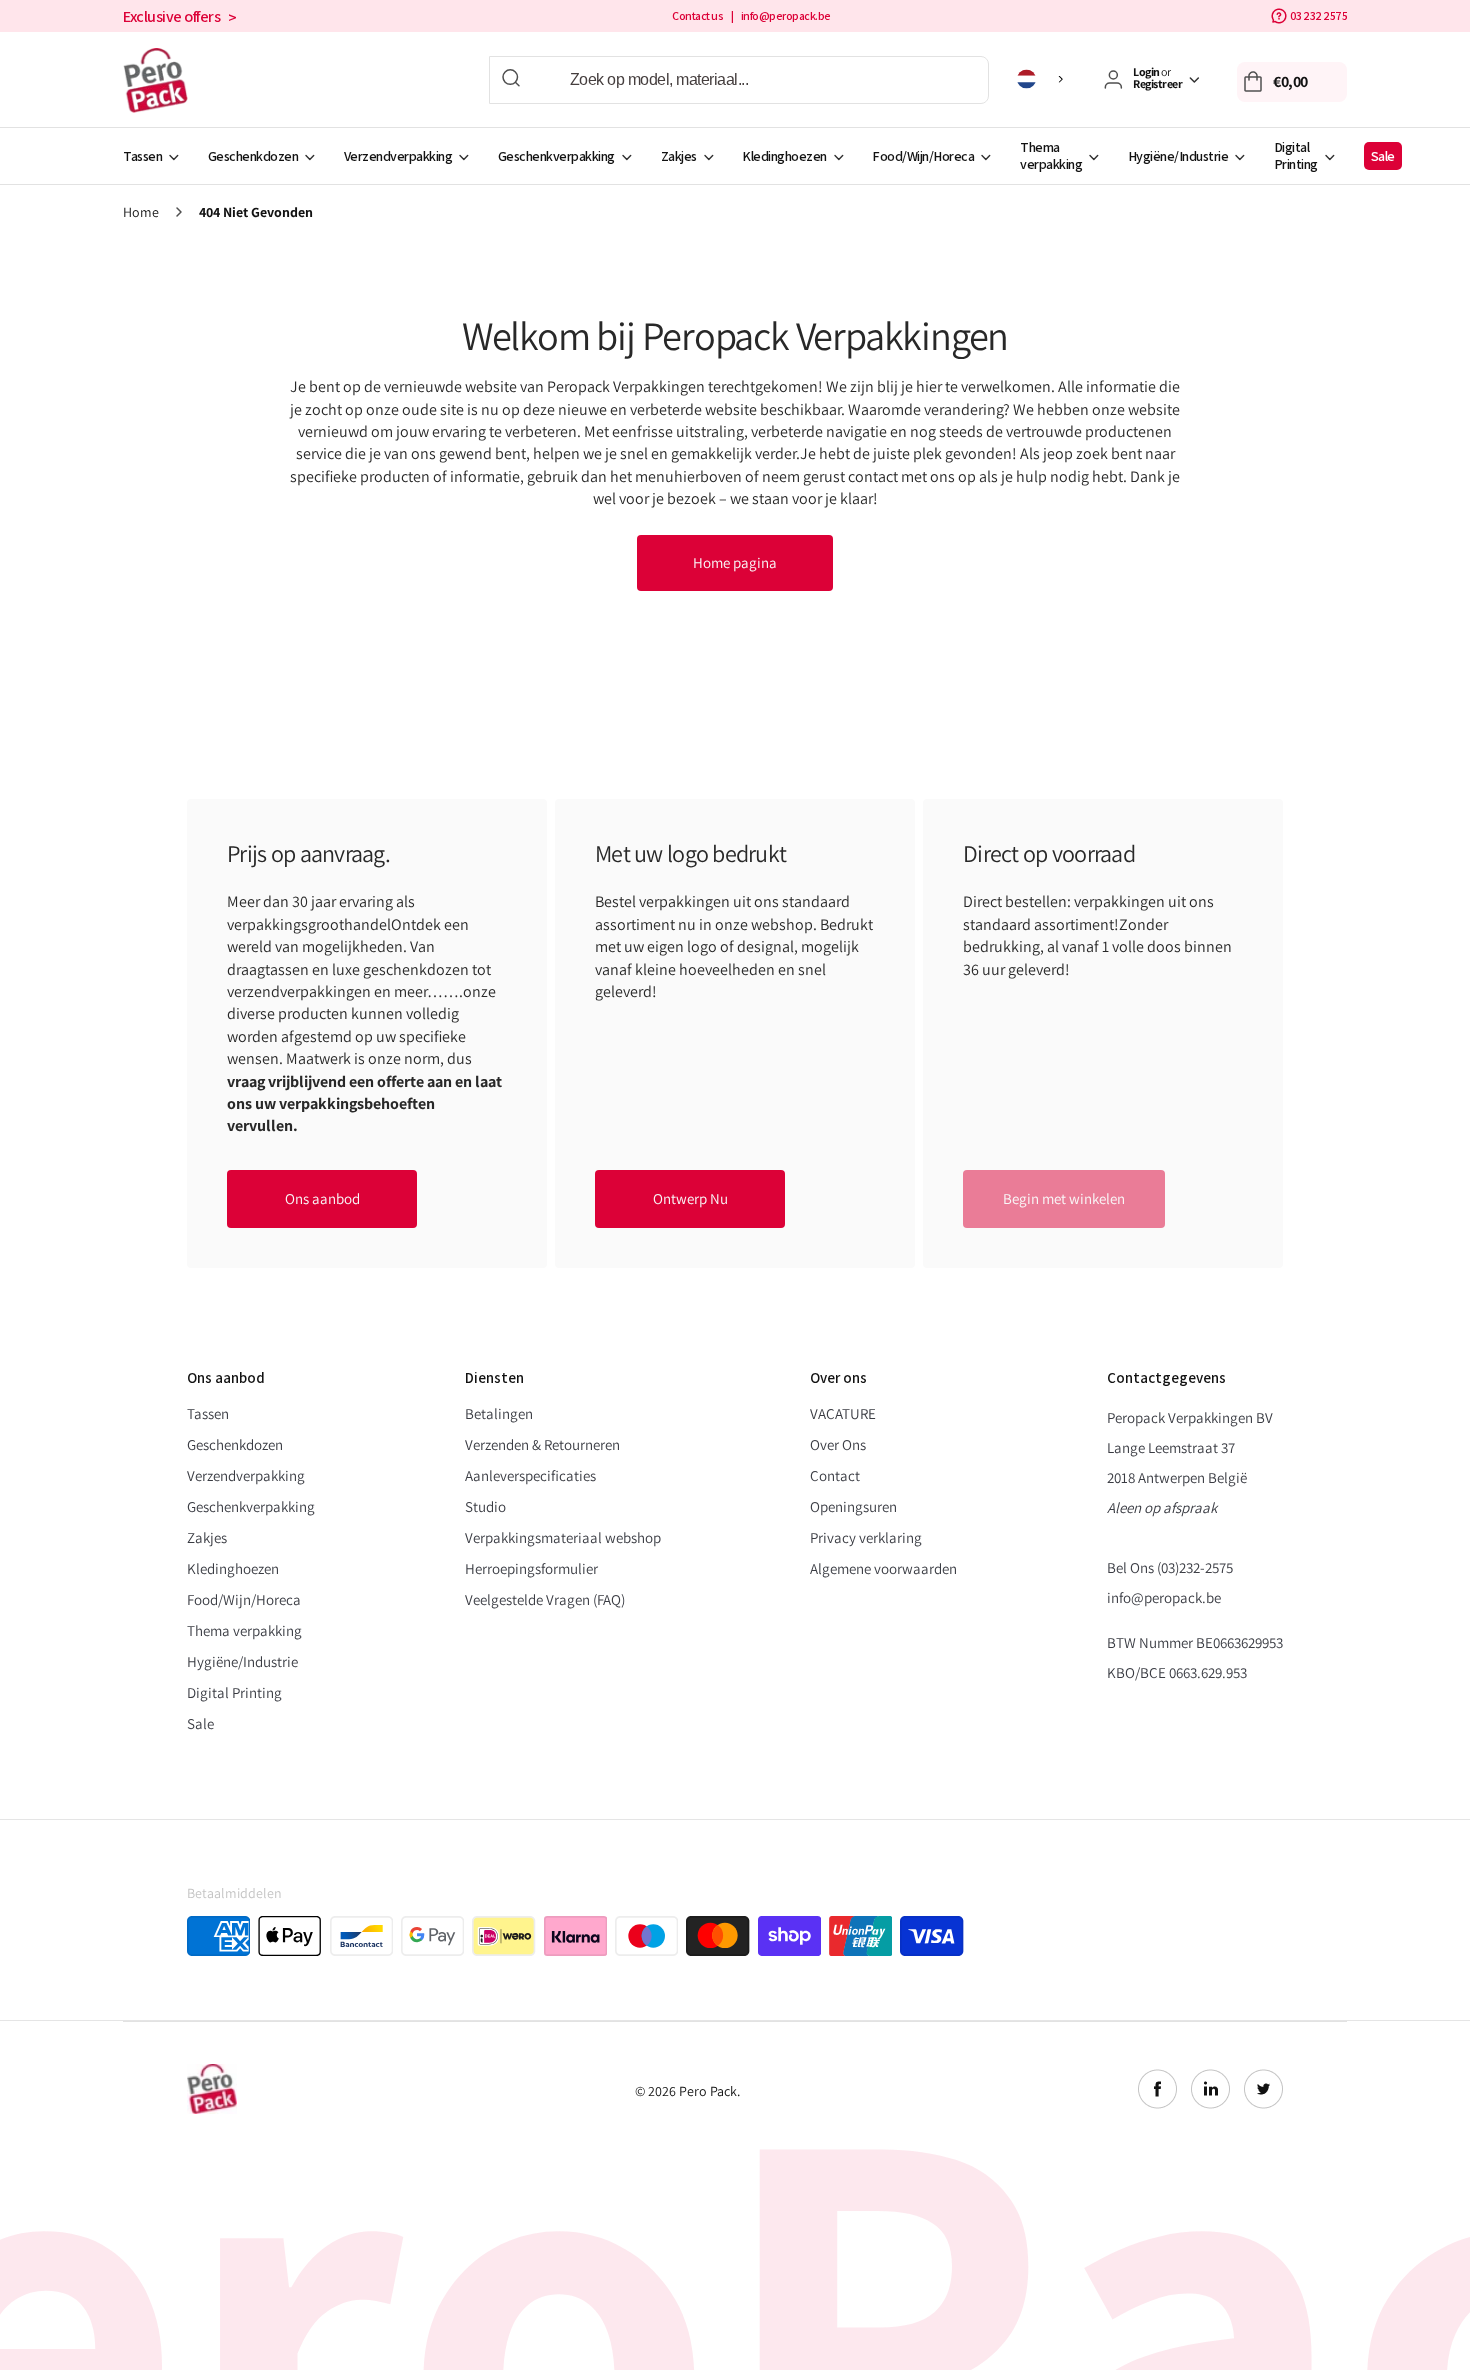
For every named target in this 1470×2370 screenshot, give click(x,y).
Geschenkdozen (253, 156)
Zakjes (679, 156)
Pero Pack (708, 2091)
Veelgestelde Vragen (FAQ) (545, 1599)
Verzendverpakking (398, 156)
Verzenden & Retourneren (542, 1444)
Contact (835, 1475)
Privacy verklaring (866, 1537)
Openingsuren (853, 1506)
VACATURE (843, 1413)
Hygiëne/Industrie (1178, 156)
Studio (485, 1506)
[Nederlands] (1043, 79)
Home (141, 212)
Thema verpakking (1051, 155)
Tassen (142, 156)
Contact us (697, 16)
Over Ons (838, 1444)
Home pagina (735, 562)
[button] (1292, 82)
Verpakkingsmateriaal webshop (563, 1537)
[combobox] (739, 80)
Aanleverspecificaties (530, 1475)
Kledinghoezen (784, 156)
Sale (1383, 156)
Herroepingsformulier (531, 1568)
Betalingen (499, 1413)
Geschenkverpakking (556, 156)
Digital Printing (1296, 155)
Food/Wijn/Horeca (923, 156)
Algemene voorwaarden (883, 1568)
